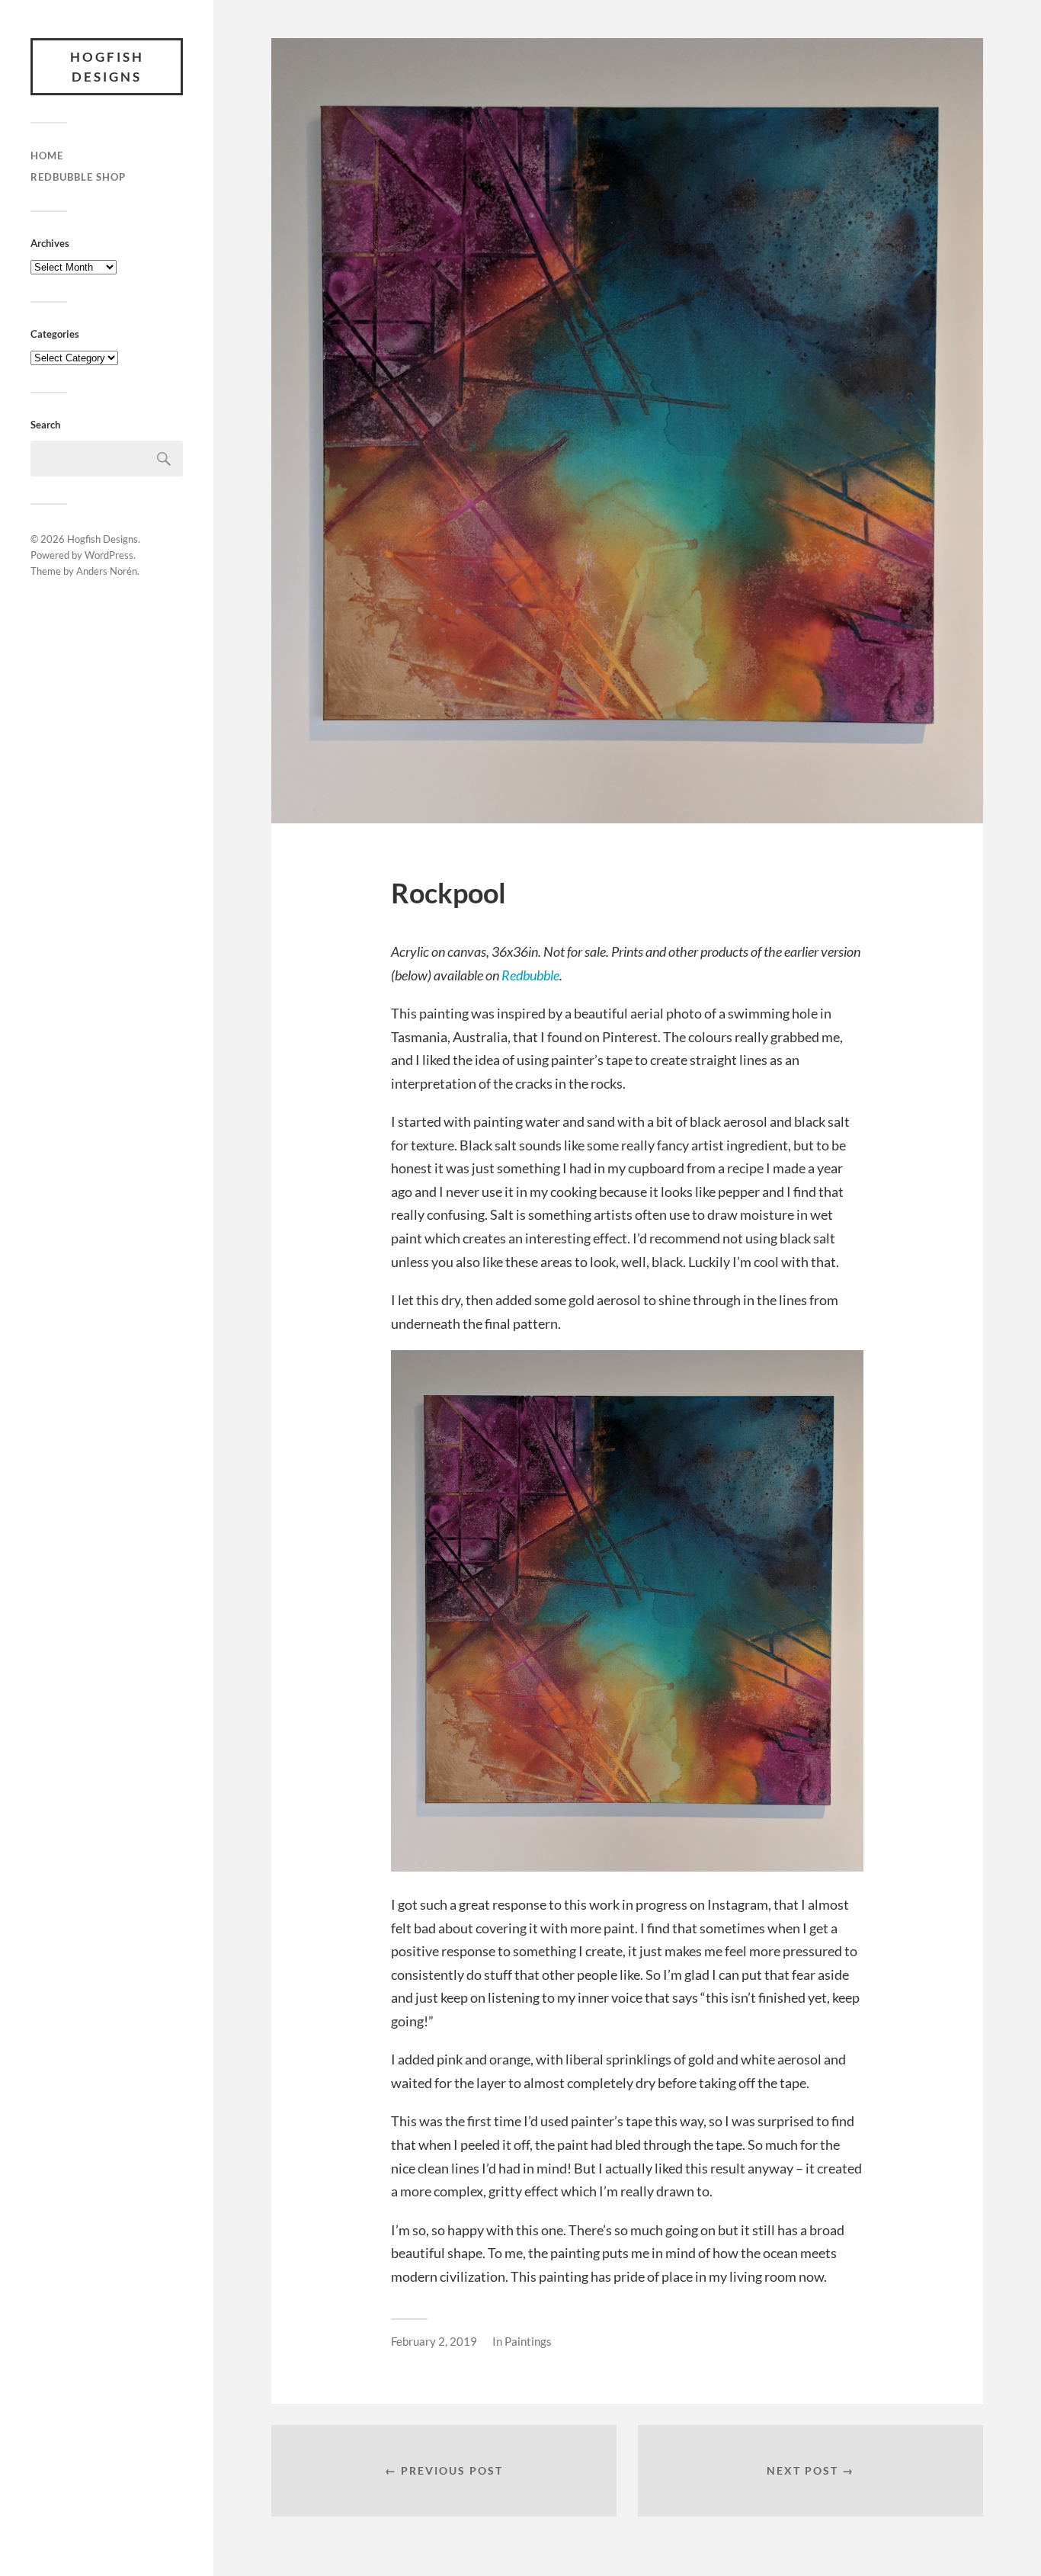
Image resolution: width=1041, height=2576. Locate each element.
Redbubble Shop (78, 177)
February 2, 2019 (434, 2341)
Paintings (528, 2341)
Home (47, 156)
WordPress (109, 555)
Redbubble (530, 975)
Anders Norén (107, 571)
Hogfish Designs (107, 67)
